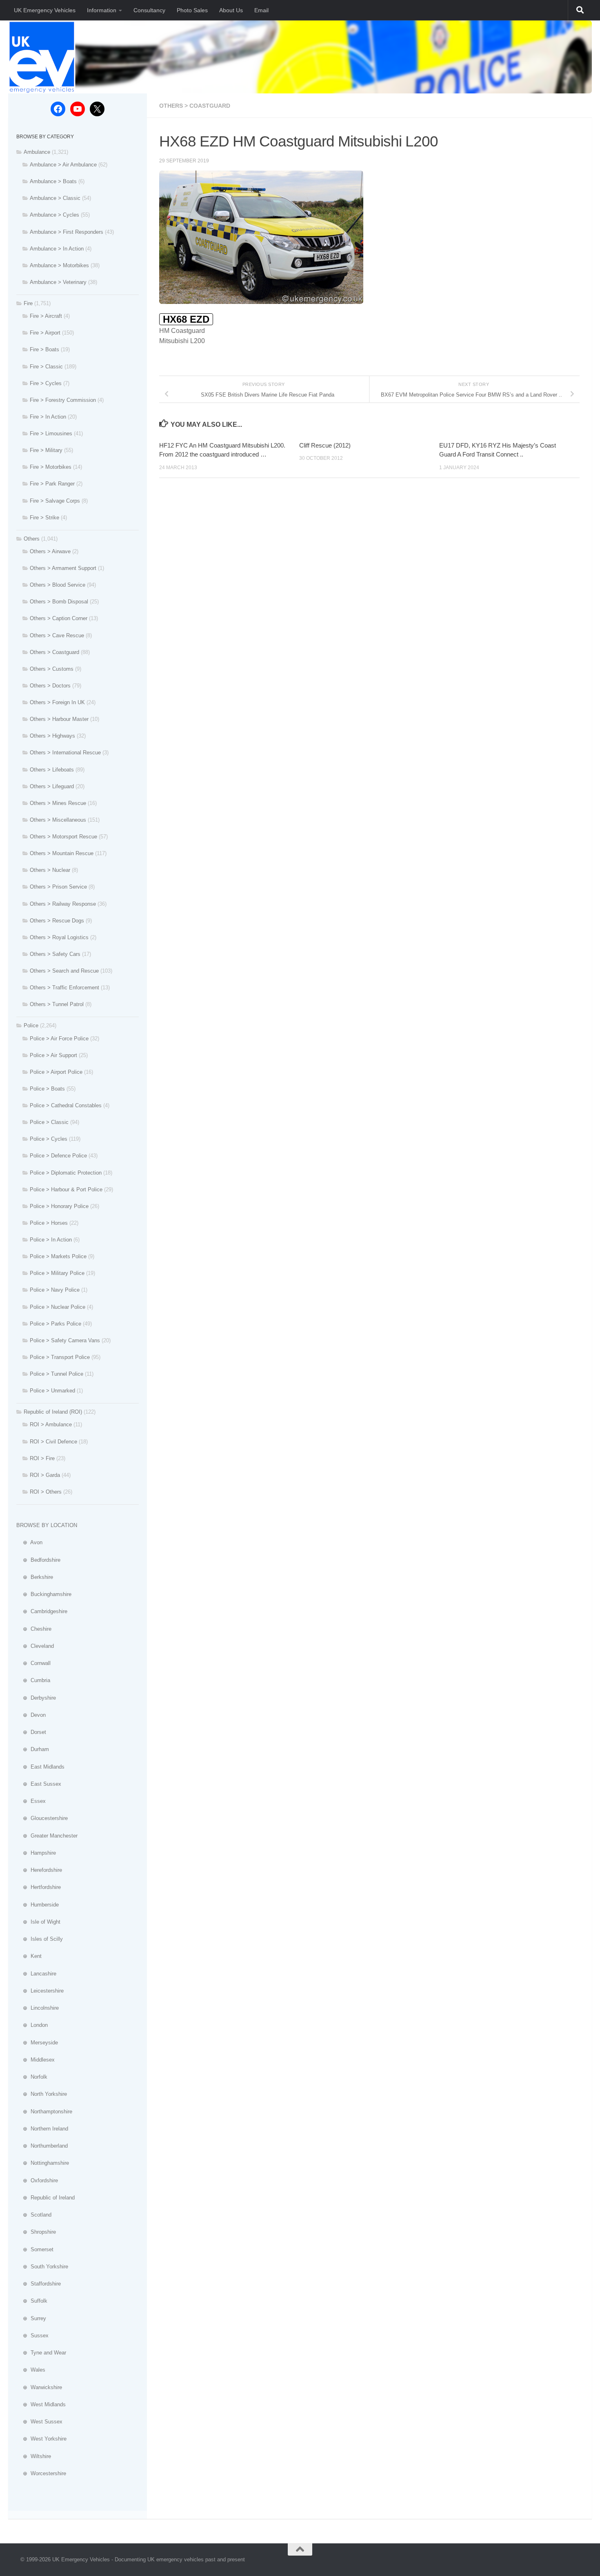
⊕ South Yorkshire (42, 2267)
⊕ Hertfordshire (39, 1887)
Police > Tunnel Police (57, 1374)
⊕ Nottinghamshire (43, 2163)
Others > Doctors (50, 686)
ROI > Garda (45, 1475)
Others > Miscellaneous (58, 820)
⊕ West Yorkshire (41, 2439)
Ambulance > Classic (55, 198)
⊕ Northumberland (42, 2146)
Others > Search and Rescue (64, 971)
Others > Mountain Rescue (62, 853)
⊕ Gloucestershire (42, 1818)
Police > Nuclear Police (58, 1307)
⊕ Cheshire (34, 1629)
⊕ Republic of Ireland (46, 2198)
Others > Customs (52, 669)
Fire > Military (46, 450)
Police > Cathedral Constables (66, 1105)
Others (32, 539)
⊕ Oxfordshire (37, 2180)
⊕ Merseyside (37, 2043)
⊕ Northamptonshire (44, 2112)
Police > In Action (51, 1240)
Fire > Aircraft (46, 316)
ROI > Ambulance (51, 1424)
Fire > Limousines (51, 433)
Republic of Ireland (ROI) (53, 1412)
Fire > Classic (46, 367)
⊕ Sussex (32, 2335)
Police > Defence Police (58, 1156)
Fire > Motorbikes (51, 467)
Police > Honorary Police (59, 1206)
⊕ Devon (31, 1715)
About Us (231, 10)
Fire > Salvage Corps (55, 501)
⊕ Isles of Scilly (40, 1939)
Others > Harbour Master (59, 719)
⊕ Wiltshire (34, 2456)
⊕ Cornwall (33, 1663)
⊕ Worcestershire (41, 2473)
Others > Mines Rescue (58, 803)
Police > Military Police (57, 1273)
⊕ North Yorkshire (42, 2094)
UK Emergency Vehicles (45, 10)
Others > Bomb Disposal (59, 602)
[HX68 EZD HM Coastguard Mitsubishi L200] (261, 302)
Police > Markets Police (58, 1256)
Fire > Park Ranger (52, 484)
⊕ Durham (33, 1749)
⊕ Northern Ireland (42, 2129)
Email (261, 10)
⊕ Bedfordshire (38, 1560)
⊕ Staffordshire (39, 2284)
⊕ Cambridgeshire (42, 1611)
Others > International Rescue (65, 753)
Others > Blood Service (58, 585)
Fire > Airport (45, 333)
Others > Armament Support (63, 568)
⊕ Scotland (34, 2215)
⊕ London (32, 2025)
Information (102, 10)
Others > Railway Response (63, 904)
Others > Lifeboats (52, 770)
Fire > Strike (44, 518)
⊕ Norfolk (32, 2077)
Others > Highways (52, 736)
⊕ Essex (31, 1801)
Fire (28, 303)
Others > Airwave (50, 551)
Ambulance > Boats (53, 181)
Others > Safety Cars (55, 954)
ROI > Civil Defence (53, 1442)
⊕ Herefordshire (39, 1870)
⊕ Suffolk (32, 2301)
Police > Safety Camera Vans (65, 1340)
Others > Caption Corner (59, 618)
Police (31, 1025)
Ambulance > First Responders (67, 232)
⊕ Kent (29, 1956)
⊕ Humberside (38, 1905)
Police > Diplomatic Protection (66, 1173)
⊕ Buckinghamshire (44, 1594)
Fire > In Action (48, 417)
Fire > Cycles (46, 383)
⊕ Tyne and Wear (41, 2353)
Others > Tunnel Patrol (57, 1004)
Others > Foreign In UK (57, 702)
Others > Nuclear (50, 870)
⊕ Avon (29, 1542)
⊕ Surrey (31, 2318)
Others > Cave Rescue (57, 635)
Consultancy (149, 10)
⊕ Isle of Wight (38, 1922)
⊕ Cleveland (35, 1646)
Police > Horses (49, 1223)
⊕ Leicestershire (40, 1991)
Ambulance (37, 152)
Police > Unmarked (52, 1391)
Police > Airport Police (56, 1072)
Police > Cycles (49, 1139)
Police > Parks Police (56, 1324)
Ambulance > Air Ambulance (63, 165)
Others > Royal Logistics (59, 937)
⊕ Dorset (31, 1732)
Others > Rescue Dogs (57, 921)
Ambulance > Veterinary (58, 282)
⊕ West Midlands (41, 2404)
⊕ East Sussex (39, 1784)
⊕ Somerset (35, 2249)
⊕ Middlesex (36, 2060)
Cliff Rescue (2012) (325, 445)
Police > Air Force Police (59, 1039)
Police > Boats (47, 1089)
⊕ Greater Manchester (47, 1836)
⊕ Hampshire (36, 1853)
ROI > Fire (42, 1458)
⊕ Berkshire (35, 1577)
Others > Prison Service (58, 887)
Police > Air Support (53, 1055)
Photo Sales (192, 10)
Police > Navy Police (55, 1290)
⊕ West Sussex (39, 2422)
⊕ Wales (31, 2370)
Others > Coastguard (195, 106)
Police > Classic (49, 1122)
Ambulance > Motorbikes (59, 265)
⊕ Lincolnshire (38, 2008)
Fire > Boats (44, 349)
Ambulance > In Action (57, 249)
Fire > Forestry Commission (63, 400)
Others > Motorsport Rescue (63, 837)
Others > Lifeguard (52, 786)
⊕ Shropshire (36, 2232)
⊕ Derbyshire (36, 1698)
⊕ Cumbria (33, 1680)
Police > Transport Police (60, 1357)
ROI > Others (46, 1492)
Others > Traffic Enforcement (64, 988)
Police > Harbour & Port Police (66, 1189)
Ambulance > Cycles (54, 215)
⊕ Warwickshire (39, 2387)
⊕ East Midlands (40, 1767)
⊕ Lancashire (36, 1974)
